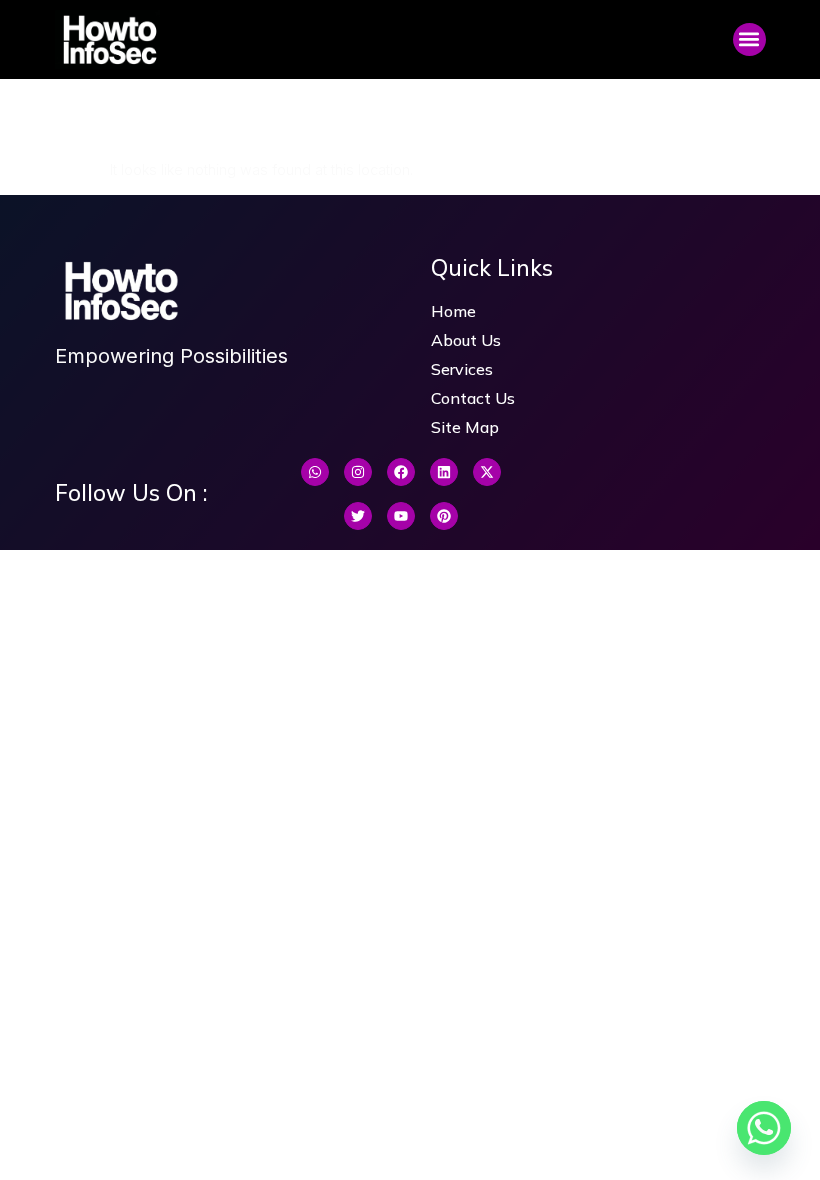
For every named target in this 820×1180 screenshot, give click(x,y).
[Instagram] (358, 472)
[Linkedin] (444, 472)
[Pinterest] (444, 516)
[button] (749, 39)
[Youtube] (401, 516)
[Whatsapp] (315, 472)
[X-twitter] (487, 472)
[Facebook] (401, 472)
